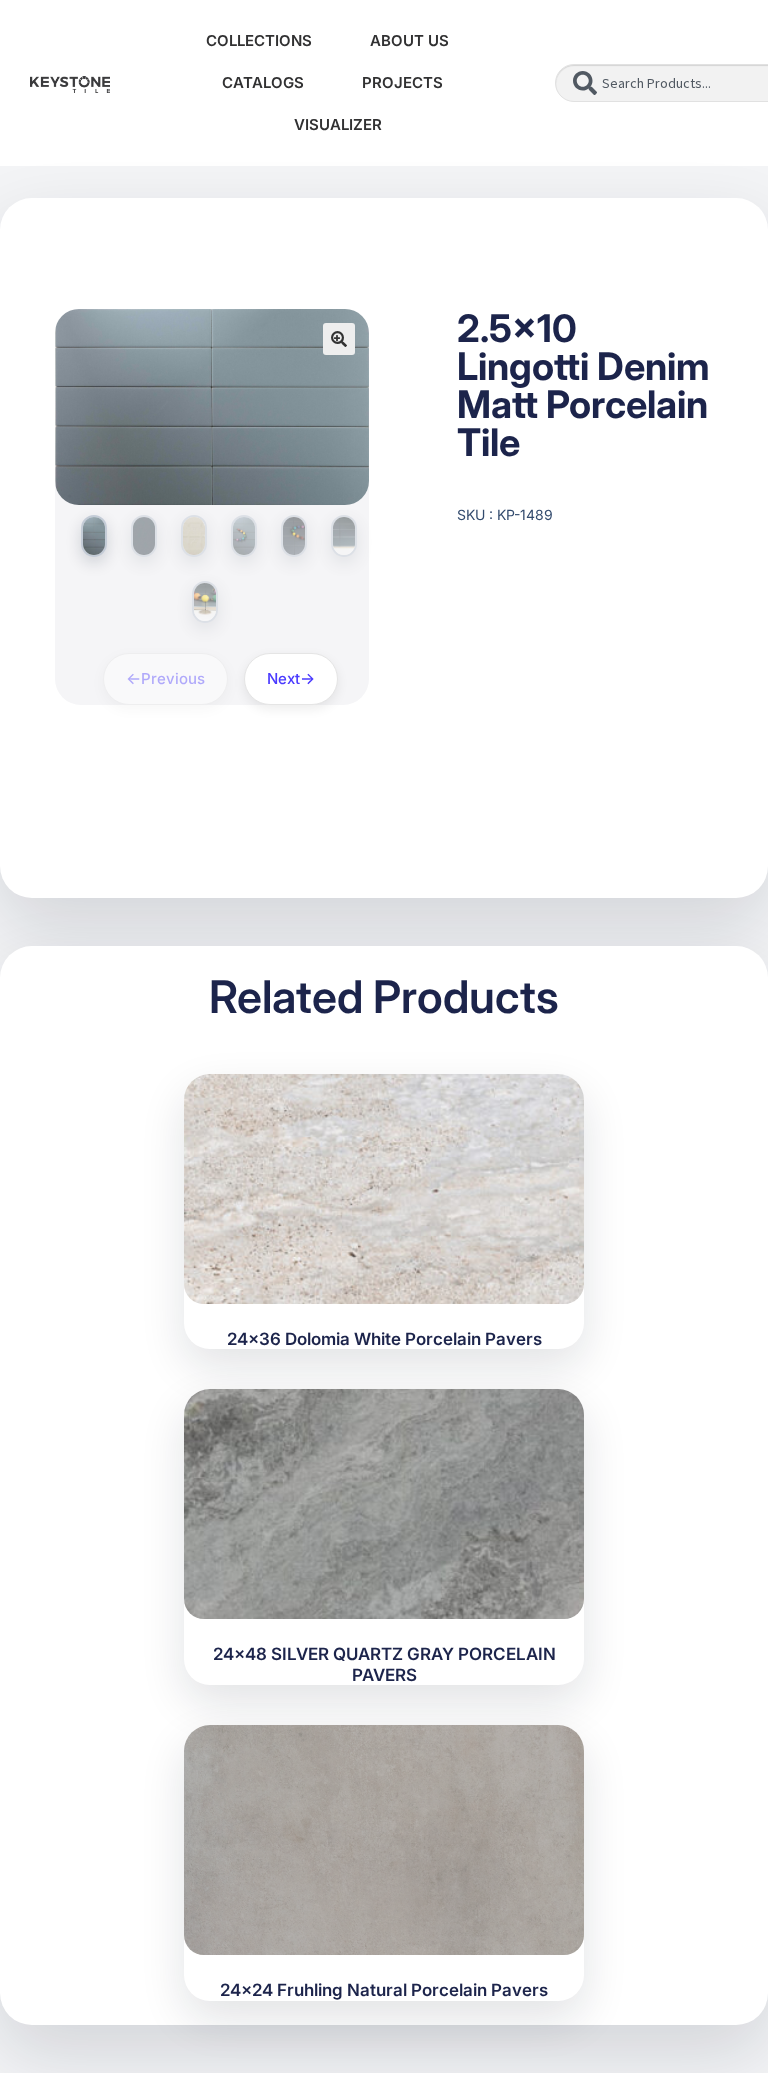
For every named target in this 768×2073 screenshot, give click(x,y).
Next (283, 678)
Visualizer (338, 124)
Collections (259, 40)
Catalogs (263, 82)
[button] (339, 339)
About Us (409, 40)
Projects (402, 82)
